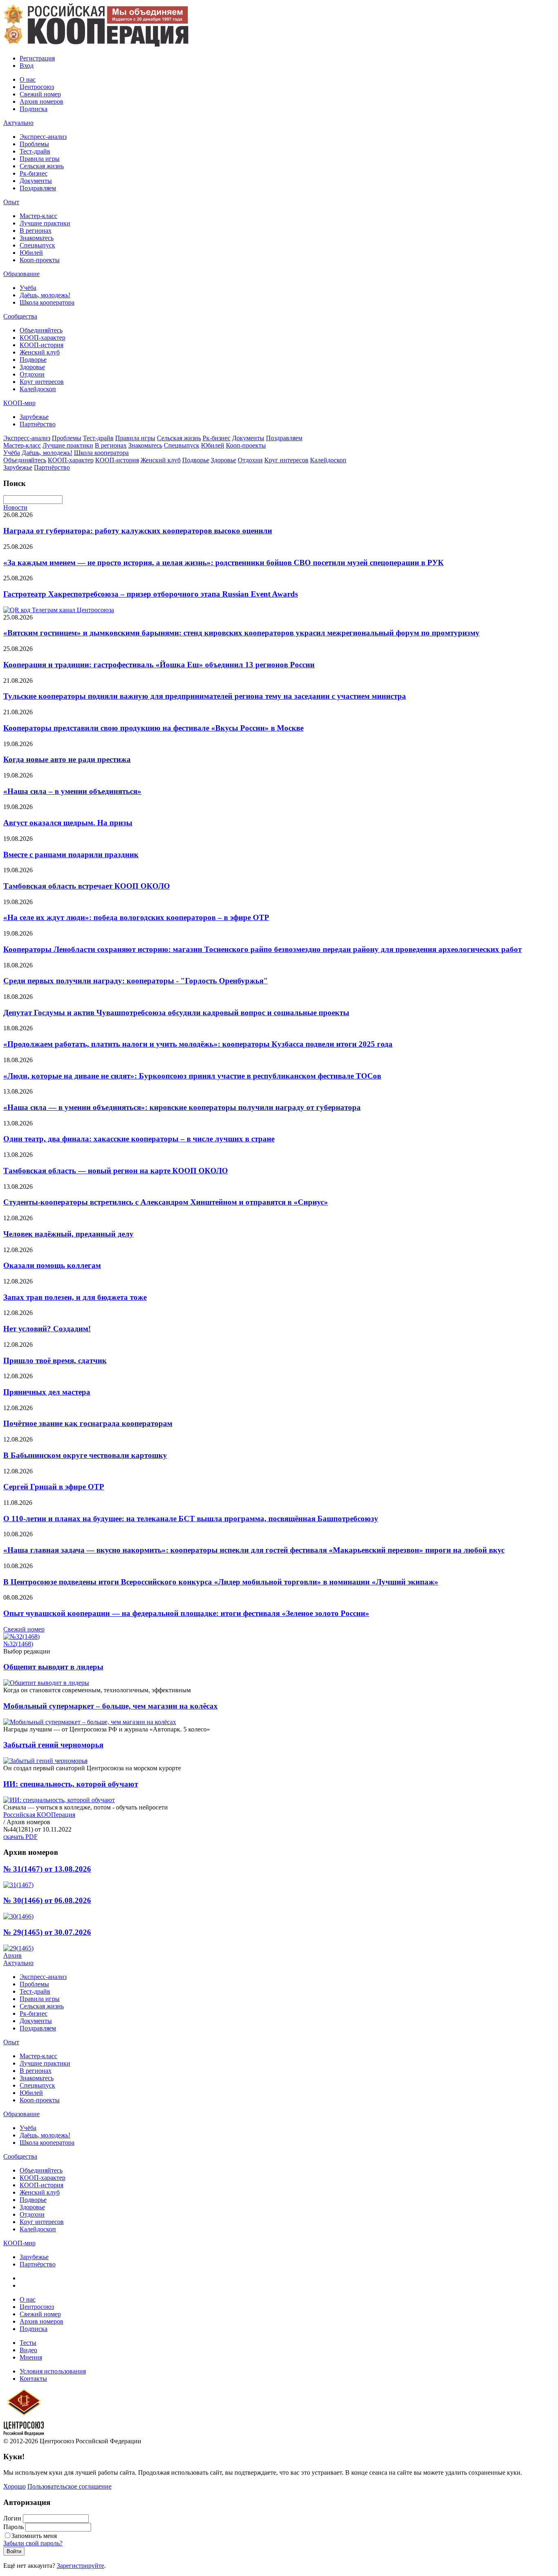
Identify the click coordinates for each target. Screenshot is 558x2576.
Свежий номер (40, 94)
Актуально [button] (18, 123)
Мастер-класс (38, 216)
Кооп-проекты (40, 260)
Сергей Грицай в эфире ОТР (54, 1487)
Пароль (13, 2527)
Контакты (33, 2379)
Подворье (33, 360)
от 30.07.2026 (47, 1932)
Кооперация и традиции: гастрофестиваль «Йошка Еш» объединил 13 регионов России (159, 665)
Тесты (28, 2343)
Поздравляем (38, 188)
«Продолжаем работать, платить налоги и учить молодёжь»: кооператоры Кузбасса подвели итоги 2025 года (198, 1044)
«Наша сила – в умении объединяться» (72, 791)
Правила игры (40, 159)
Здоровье (32, 367)
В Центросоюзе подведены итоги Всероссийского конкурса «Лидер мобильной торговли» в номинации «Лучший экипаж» (221, 1582)
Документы (36, 181)
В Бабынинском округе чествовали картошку (85, 1455)
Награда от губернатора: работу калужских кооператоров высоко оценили (138, 531)
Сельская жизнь (42, 166)
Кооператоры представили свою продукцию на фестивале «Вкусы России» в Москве (153, 728)
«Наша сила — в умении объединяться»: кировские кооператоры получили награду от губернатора (182, 1107)
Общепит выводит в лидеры (53, 1667)
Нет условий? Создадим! (47, 1329)
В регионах (36, 231)
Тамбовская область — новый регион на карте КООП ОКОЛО (116, 1171)
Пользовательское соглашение (69, 2486)
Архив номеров (41, 101)
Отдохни (32, 374)
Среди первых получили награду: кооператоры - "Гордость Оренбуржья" (136, 981)
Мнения (31, 2357)
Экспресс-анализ (43, 137)
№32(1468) (18, 1644)
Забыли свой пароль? (33, 2543)
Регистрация (37, 58)
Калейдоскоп (38, 389)
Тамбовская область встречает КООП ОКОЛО (87, 886)
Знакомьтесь (37, 238)
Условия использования (53, 2371)
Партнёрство (38, 424)
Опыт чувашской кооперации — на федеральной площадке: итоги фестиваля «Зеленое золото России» (186, 1613)
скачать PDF (20, 1837)
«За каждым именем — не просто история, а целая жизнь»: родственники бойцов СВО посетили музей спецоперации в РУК (223, 563)
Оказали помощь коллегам (52, 1265)
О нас (28, 79)
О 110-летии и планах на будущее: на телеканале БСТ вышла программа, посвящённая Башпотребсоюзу (191, 1519)
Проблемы (34, 144)
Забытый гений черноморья (53, 1745)
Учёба (28, 288)
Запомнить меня (34, 2536)
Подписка (33, 109)
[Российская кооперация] (96, 44)
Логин (12, 2518)
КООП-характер (42, 338)
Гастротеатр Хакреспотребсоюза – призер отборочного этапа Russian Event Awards (151, 594)
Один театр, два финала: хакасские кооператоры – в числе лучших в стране (139, 1139)
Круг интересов (42, 382)
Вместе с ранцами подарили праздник (71, 855)
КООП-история (41, 345)
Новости (15, 507)
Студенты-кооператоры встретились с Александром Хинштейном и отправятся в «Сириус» (166, 1202)
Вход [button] (27, 66)
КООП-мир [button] (19, 403)
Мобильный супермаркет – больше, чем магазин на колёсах (110, 1706)
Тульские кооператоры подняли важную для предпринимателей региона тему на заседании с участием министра (205, 696)
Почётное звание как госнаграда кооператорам (88, 1423)
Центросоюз (37, 87)
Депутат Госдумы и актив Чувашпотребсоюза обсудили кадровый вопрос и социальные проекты (176, 1013)
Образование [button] (21, 274)
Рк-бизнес (33, 173)
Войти (14, 2551)
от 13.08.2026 (47, 1869)
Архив (12, 1955)
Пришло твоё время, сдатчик (55, 1360)
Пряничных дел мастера (47, 1392)
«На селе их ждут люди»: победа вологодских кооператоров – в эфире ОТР (136, 917)
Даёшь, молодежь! (45, 295)
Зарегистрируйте (80, 2566)
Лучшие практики (45, 223)
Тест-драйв (35, 151)
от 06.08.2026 (47, 1900)
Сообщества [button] (20, 316)
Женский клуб (40, 352)
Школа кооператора (47, 302)
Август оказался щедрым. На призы (68, 823)
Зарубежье (34, 417)
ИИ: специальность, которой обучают (71, 1784)
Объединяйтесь (41, 330)
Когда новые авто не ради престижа (67, 759)
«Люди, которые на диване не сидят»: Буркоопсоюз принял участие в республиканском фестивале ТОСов (192, 1076)
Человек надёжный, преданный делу (68, 1234)
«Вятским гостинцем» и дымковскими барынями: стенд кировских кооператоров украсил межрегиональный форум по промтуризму (241, 633)
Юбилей (31, 253)
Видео (28, 2350)
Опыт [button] (11, 202)
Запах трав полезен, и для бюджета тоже (75, 1297)
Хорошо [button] (15, 2486)
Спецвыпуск (37, 245)
